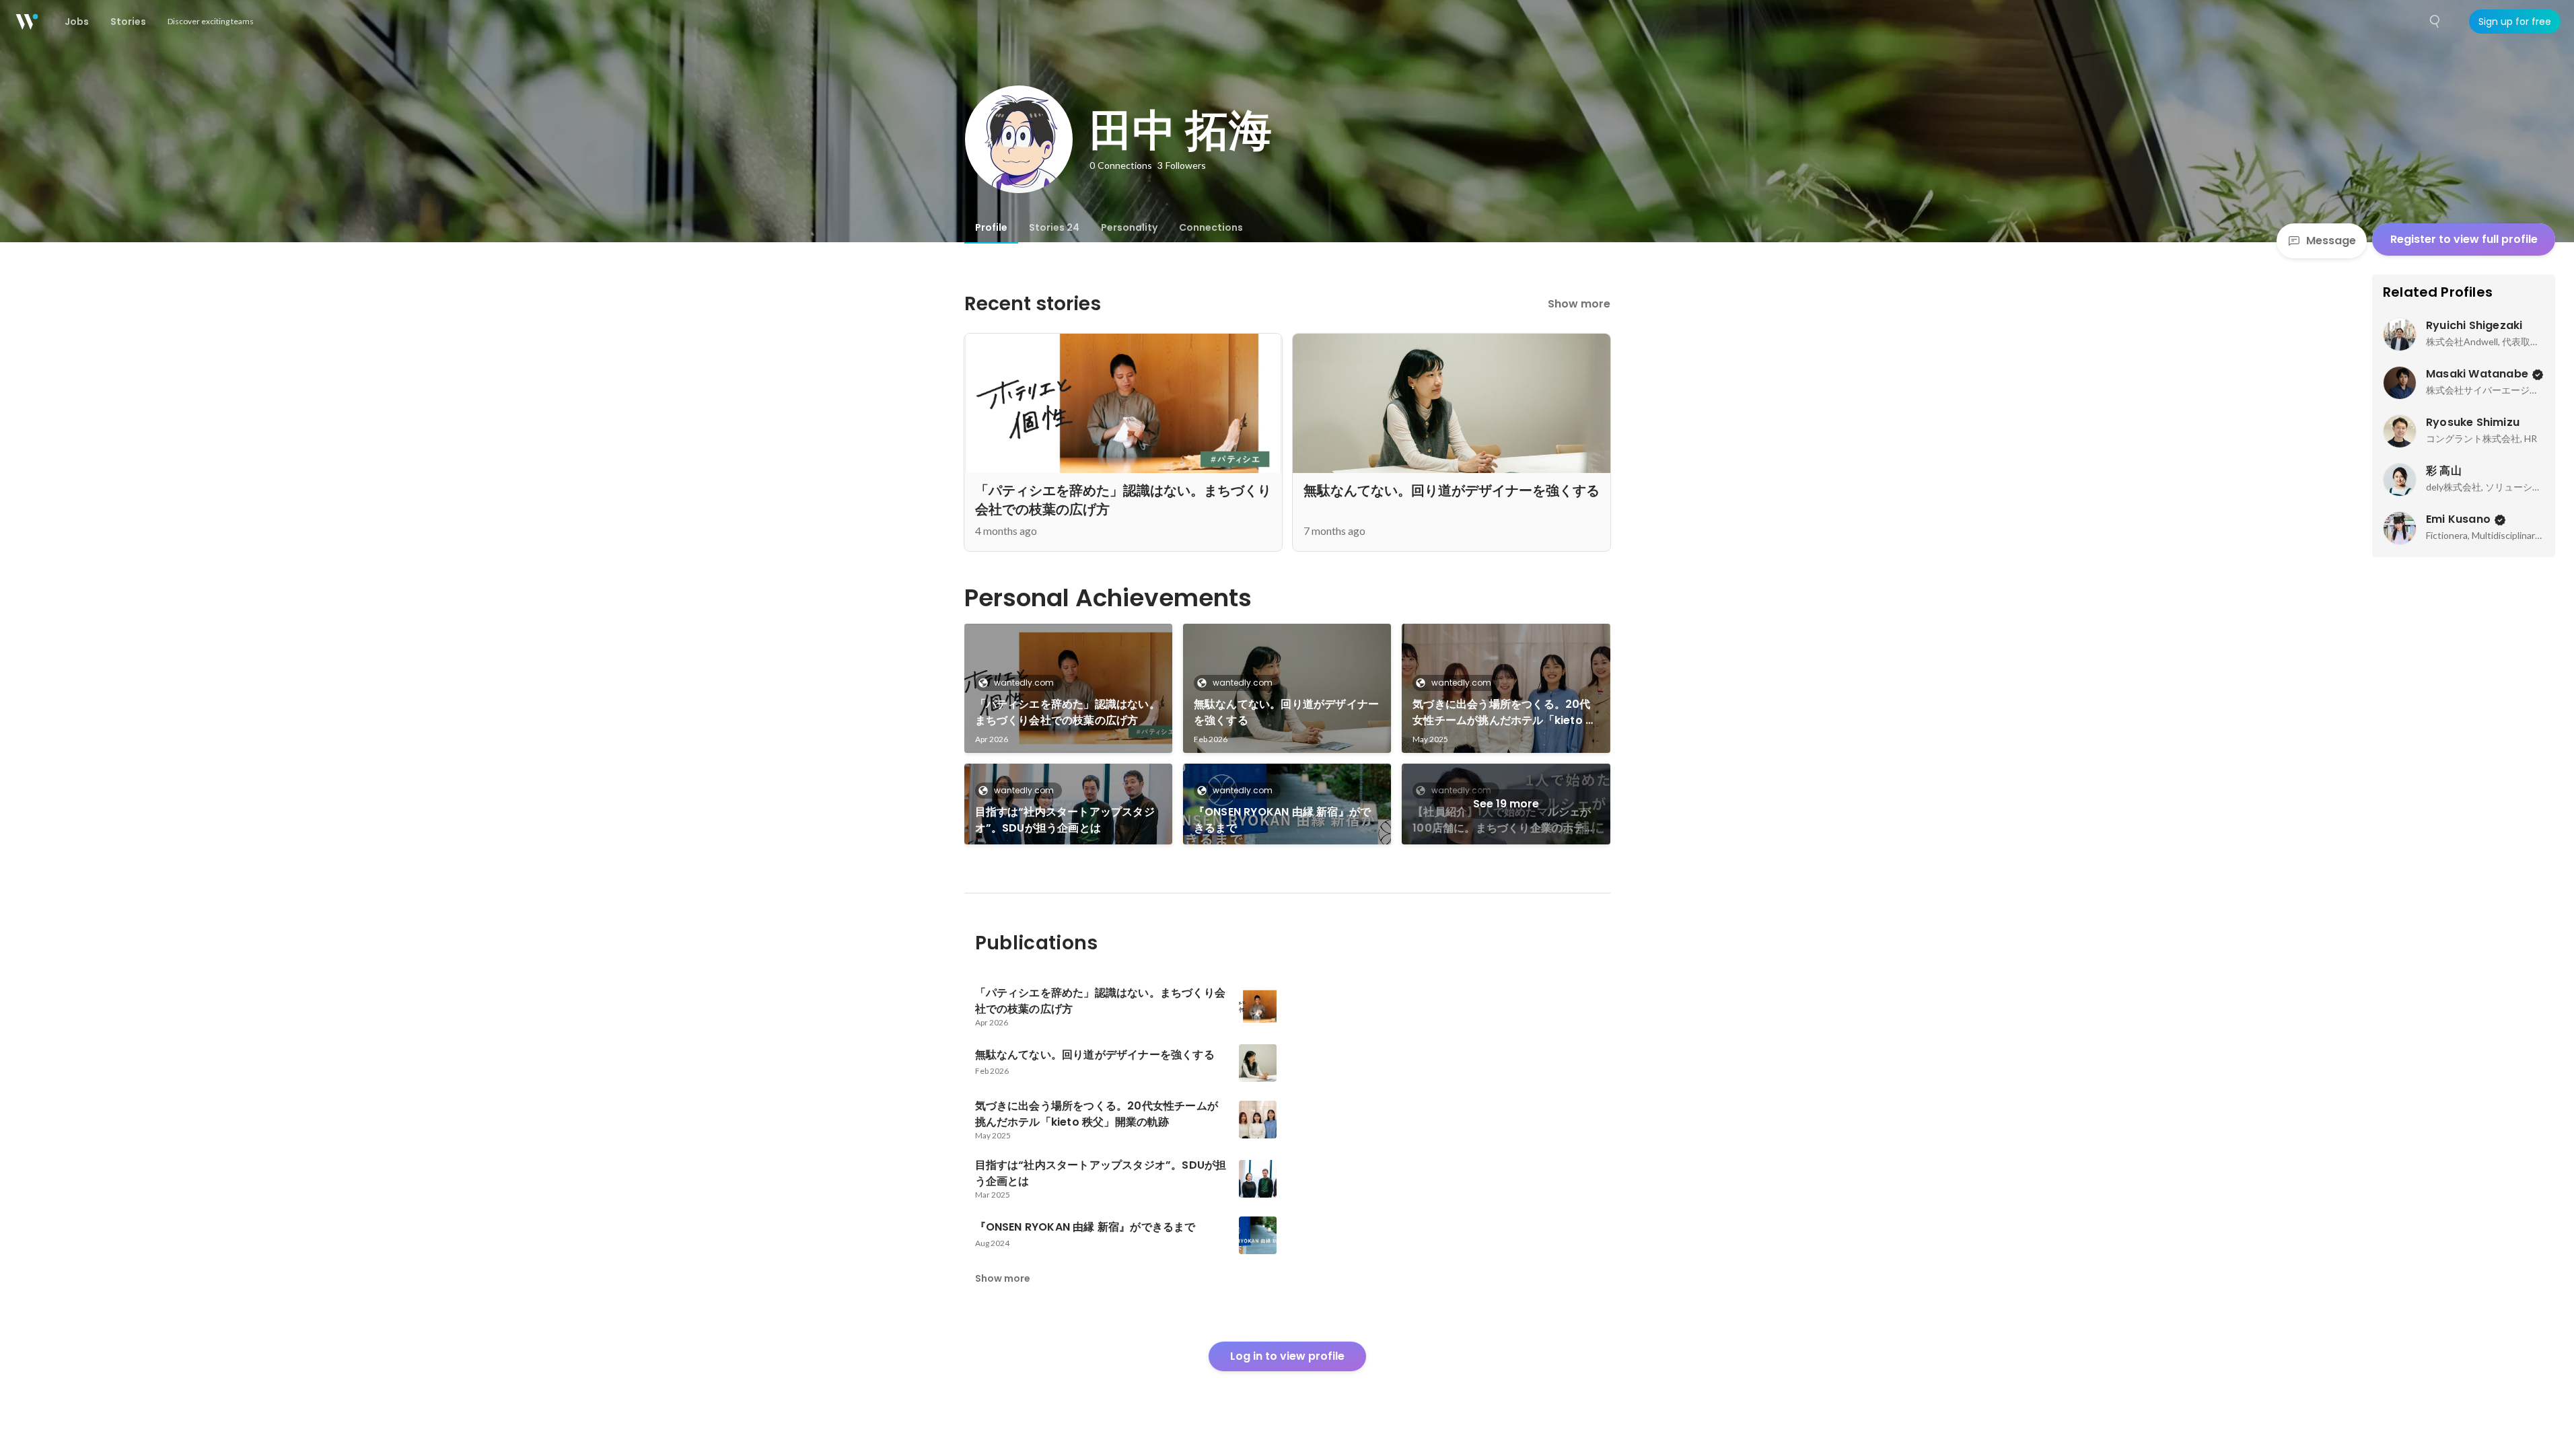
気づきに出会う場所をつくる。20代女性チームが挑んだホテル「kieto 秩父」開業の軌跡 (1504, 713)
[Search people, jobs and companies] (2435, 22)
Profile (991, 227)
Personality (1129, 227)
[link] (1068, 688)
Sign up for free (2515, 22)
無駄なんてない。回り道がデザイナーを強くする (1286, 712)
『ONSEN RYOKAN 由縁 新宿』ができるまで (1282, 820)
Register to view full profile (2464, 239)
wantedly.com (1024, 683)
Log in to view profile (1287, 1356)
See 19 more (1506, 804)
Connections (1211, 227)
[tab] (991, 227)
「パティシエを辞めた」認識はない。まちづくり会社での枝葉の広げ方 (1068, 712)
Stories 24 (1054, 227)
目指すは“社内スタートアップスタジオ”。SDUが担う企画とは (1065, 820)
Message (2331, 241)
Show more (1579, 304)
